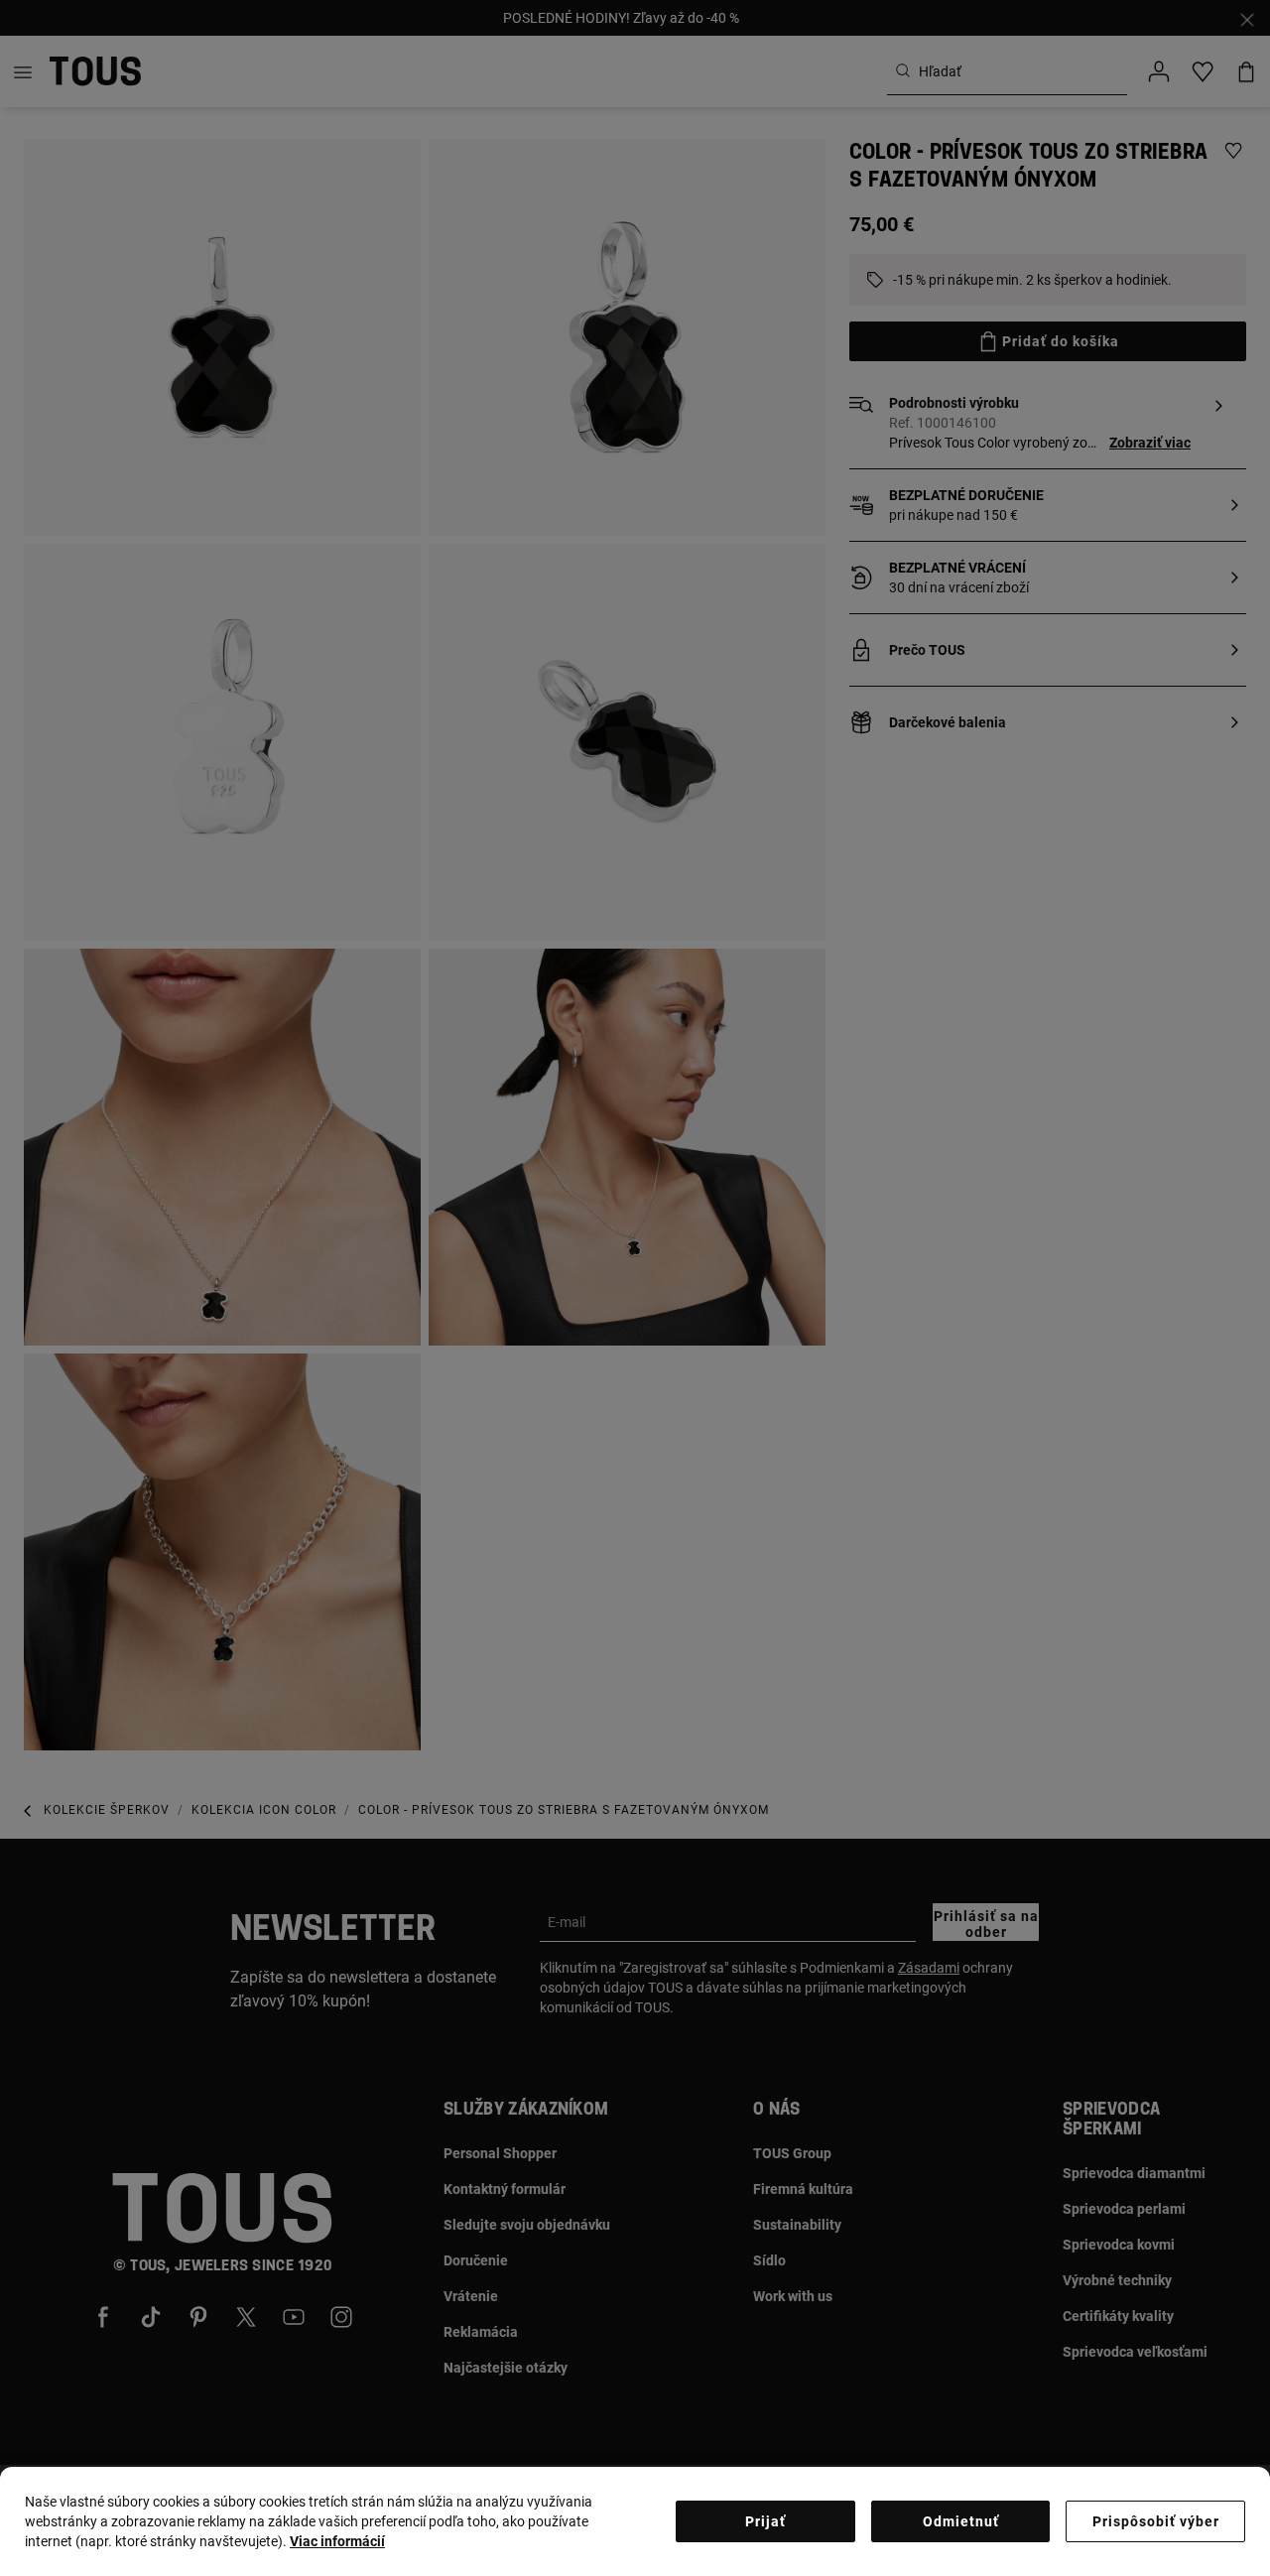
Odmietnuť (961, 2521)
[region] (635, 2521)
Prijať (765, 2521)
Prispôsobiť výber (1156, 2521)
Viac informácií (337, 2541)
